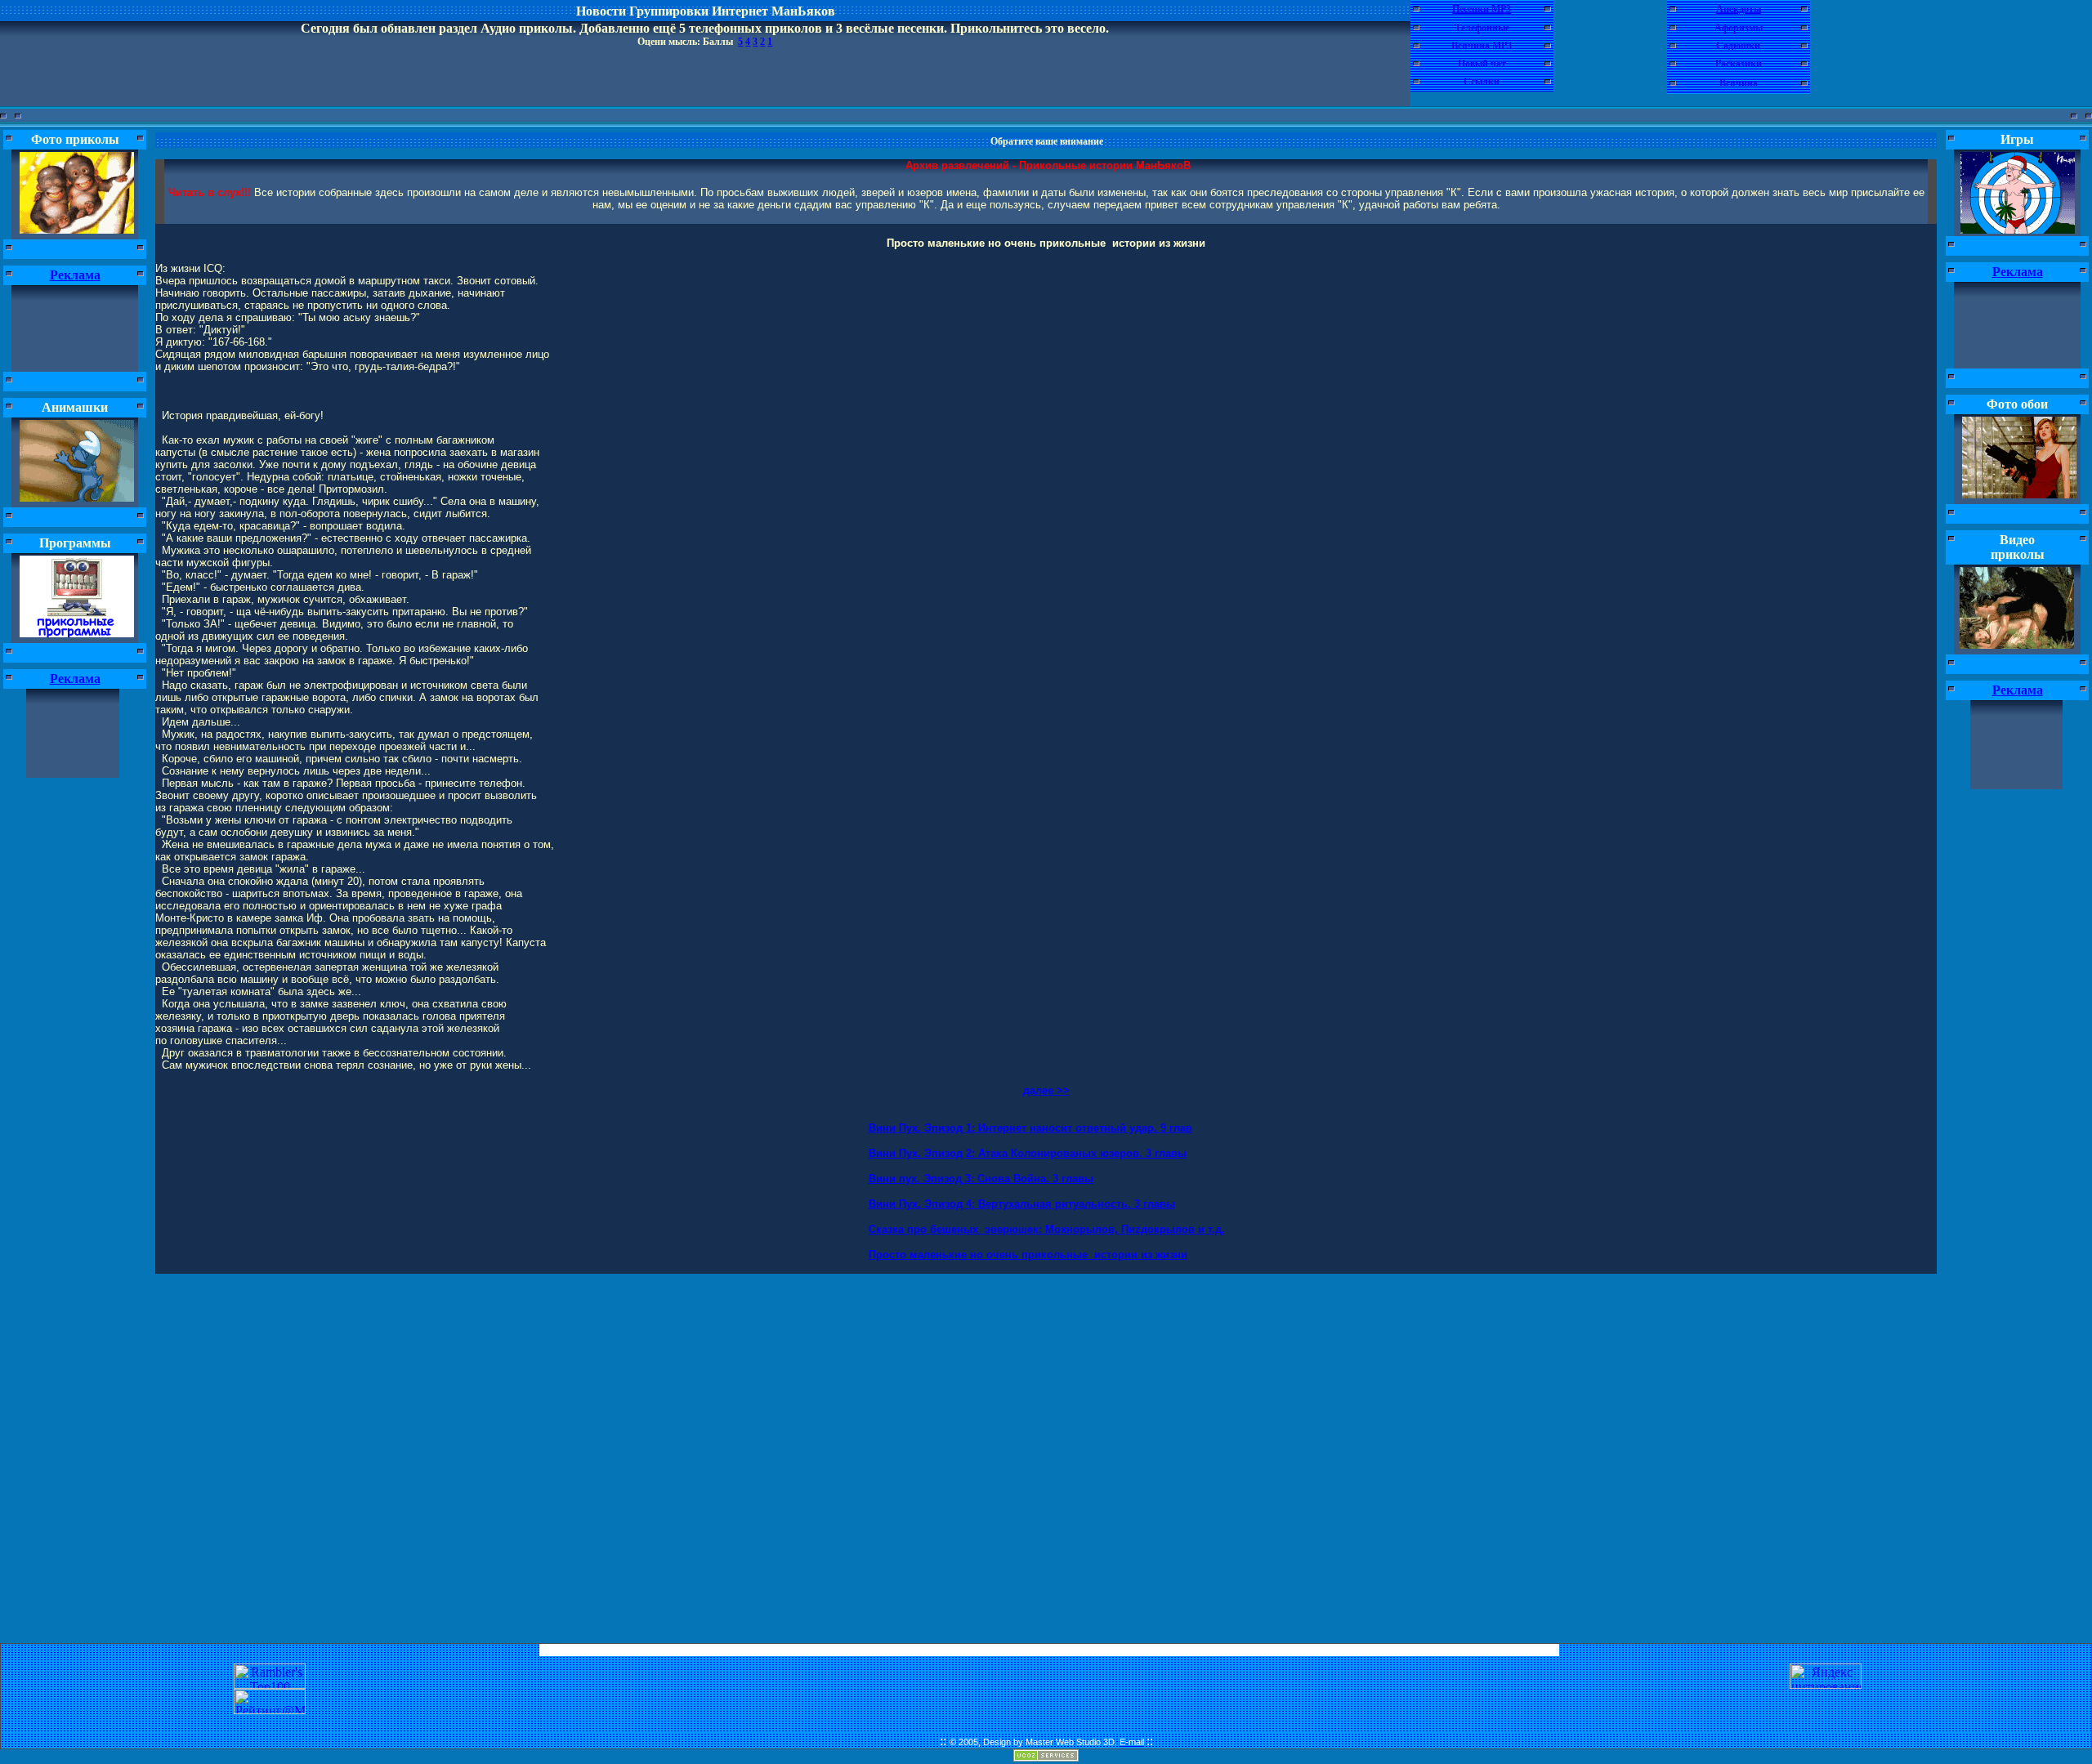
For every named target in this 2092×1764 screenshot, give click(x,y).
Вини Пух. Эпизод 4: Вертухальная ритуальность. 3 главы (1022, 1204)
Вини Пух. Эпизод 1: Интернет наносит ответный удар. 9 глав (1030, 1128)
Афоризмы (1739, 28)
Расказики (1739, 64)
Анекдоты (1739, 9)
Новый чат (1482, 64)
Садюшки (1738, 46)
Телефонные (1482, 28)
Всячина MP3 (1482, 46)
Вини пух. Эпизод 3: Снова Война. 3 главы (981, 1179)
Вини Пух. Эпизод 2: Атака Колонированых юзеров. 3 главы (1028, 1153)
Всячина (1739, 83)
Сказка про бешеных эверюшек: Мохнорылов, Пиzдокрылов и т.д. (1047, 1229)
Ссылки (1482, 82)
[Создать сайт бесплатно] (1046, 1757)
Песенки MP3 (1482, 9)
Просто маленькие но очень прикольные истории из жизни (1028, 1255)
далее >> (1046, 1090)
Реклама (75, 275)
